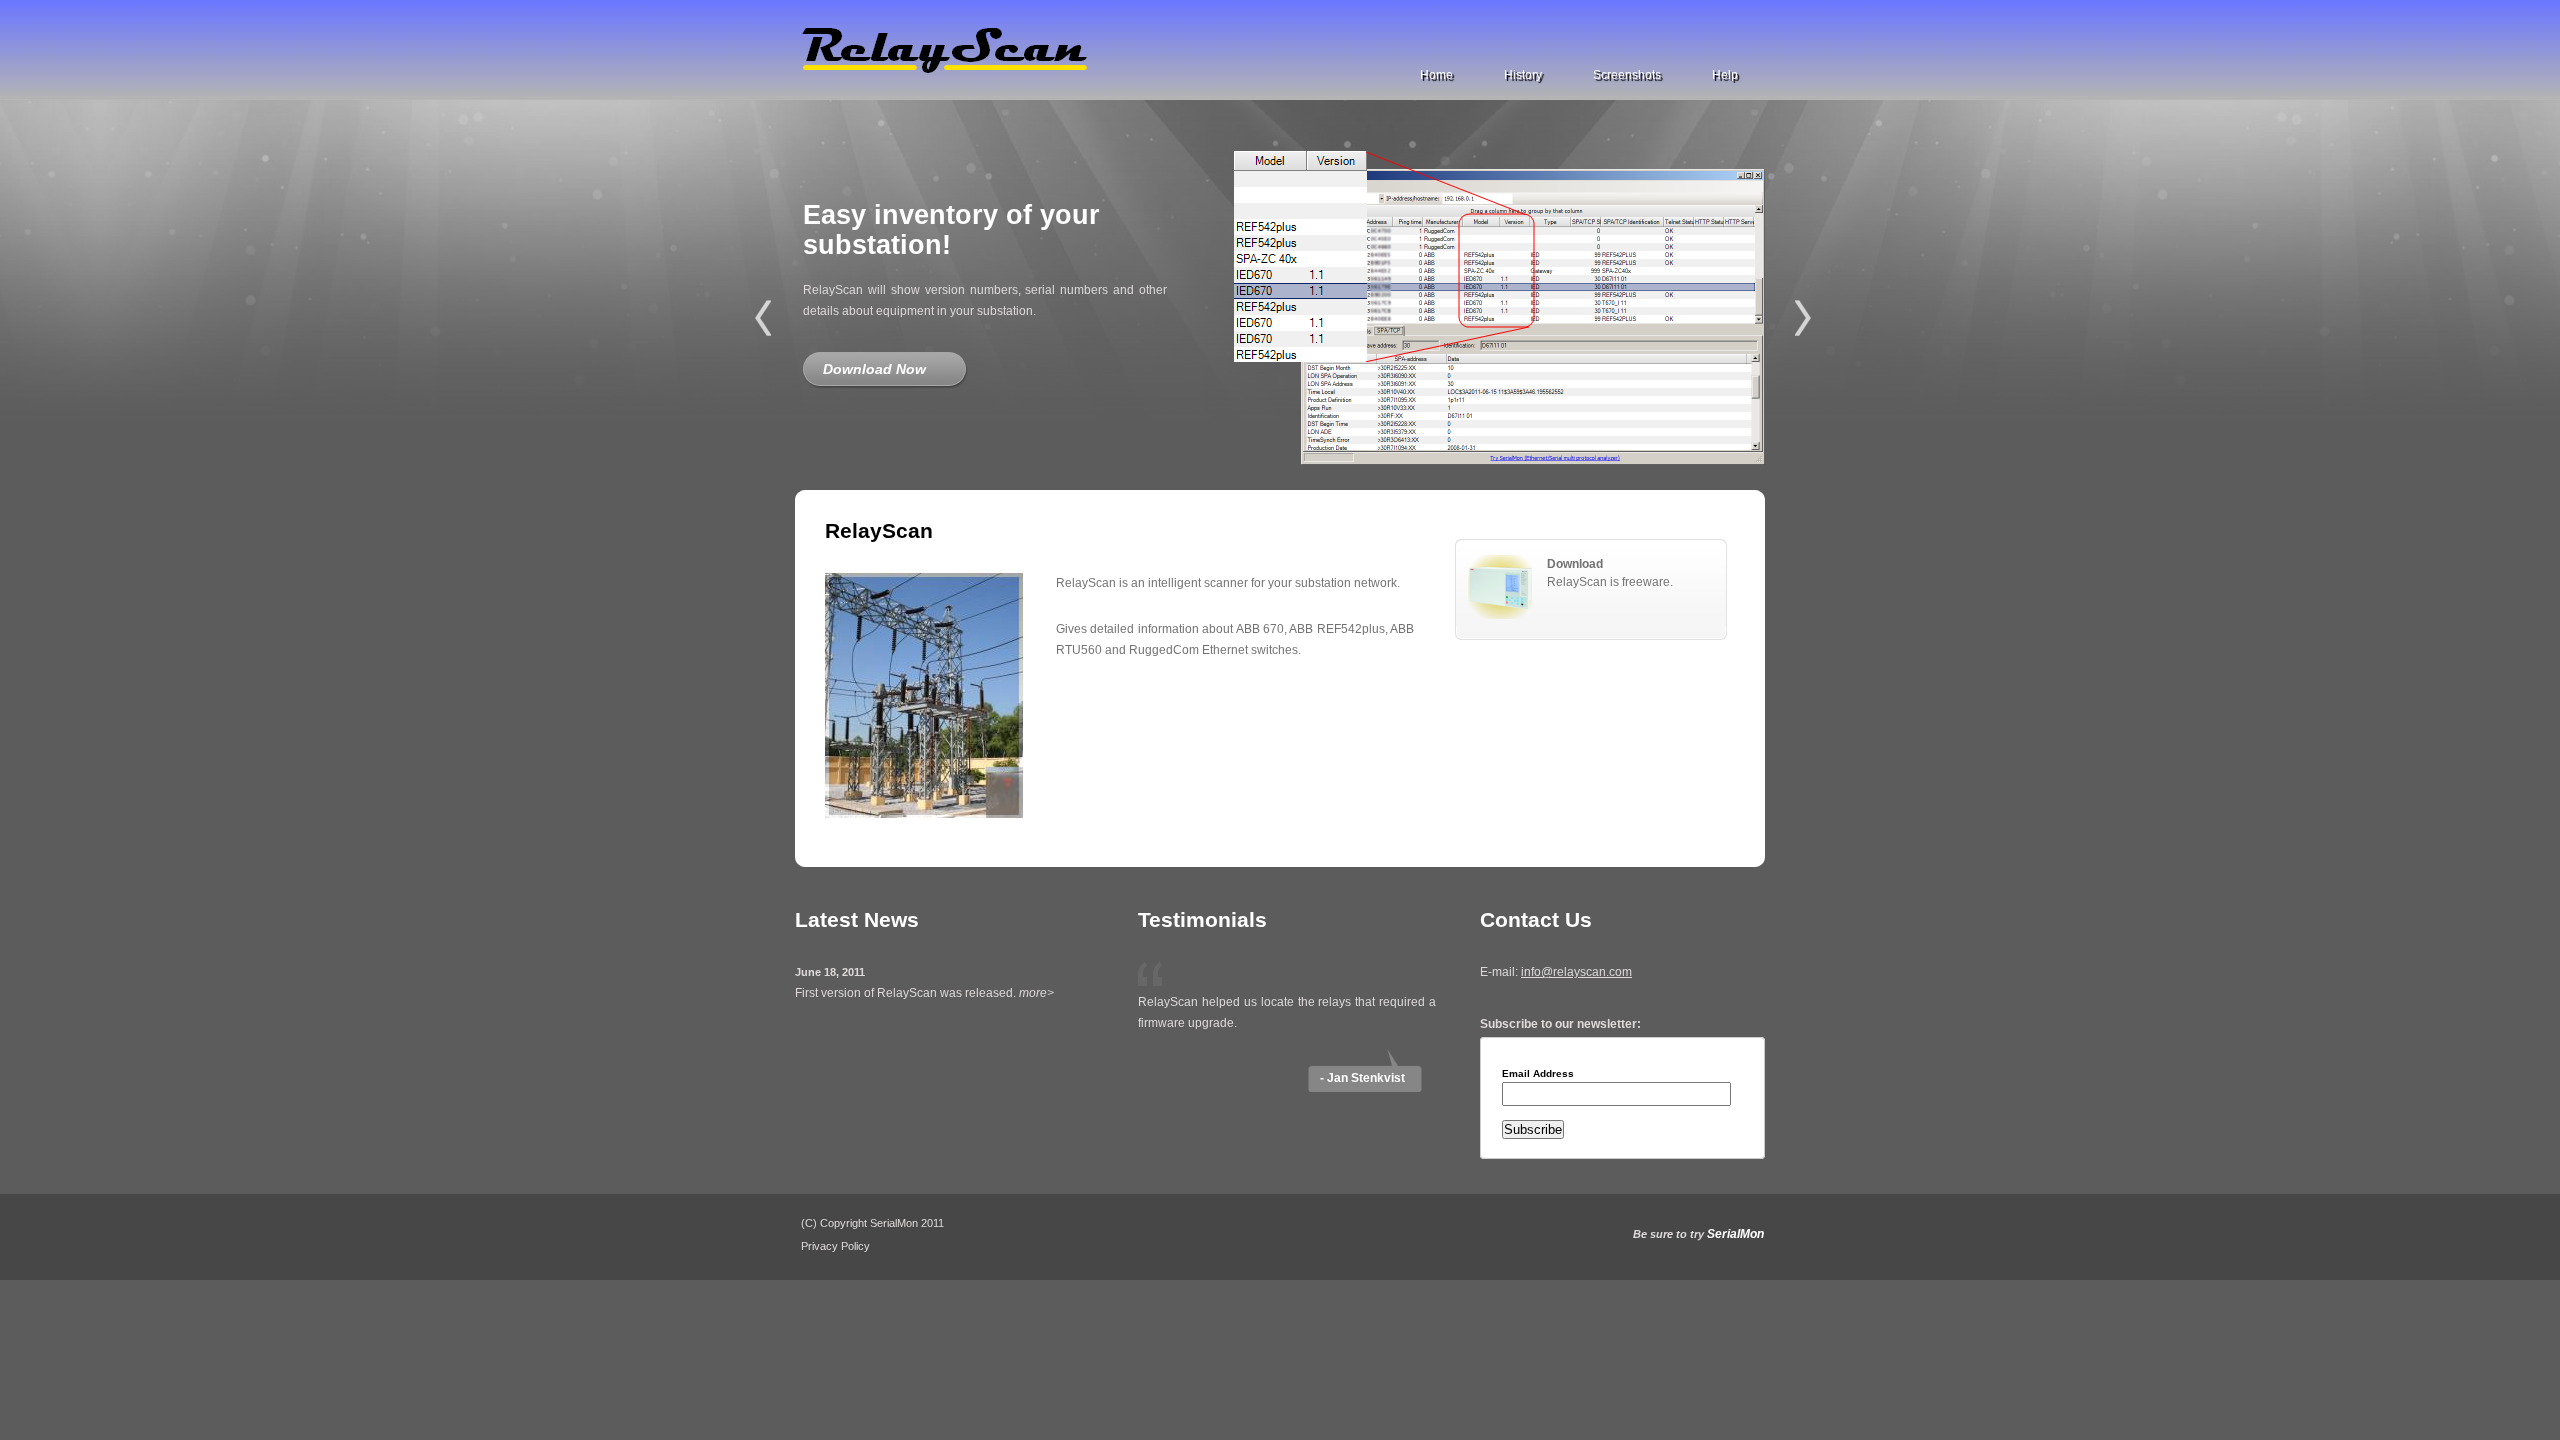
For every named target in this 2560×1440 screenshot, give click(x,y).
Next (1803, 318)
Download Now (874, 369)
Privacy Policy (835, 1246)
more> (1036, 993)
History (1523, 75)
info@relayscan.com (1576, 972)
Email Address (1538, 1074)
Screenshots (1627, 75)
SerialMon (1735, 1234)
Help (1725, 75)
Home (1436, 75)
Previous (763, 318)
